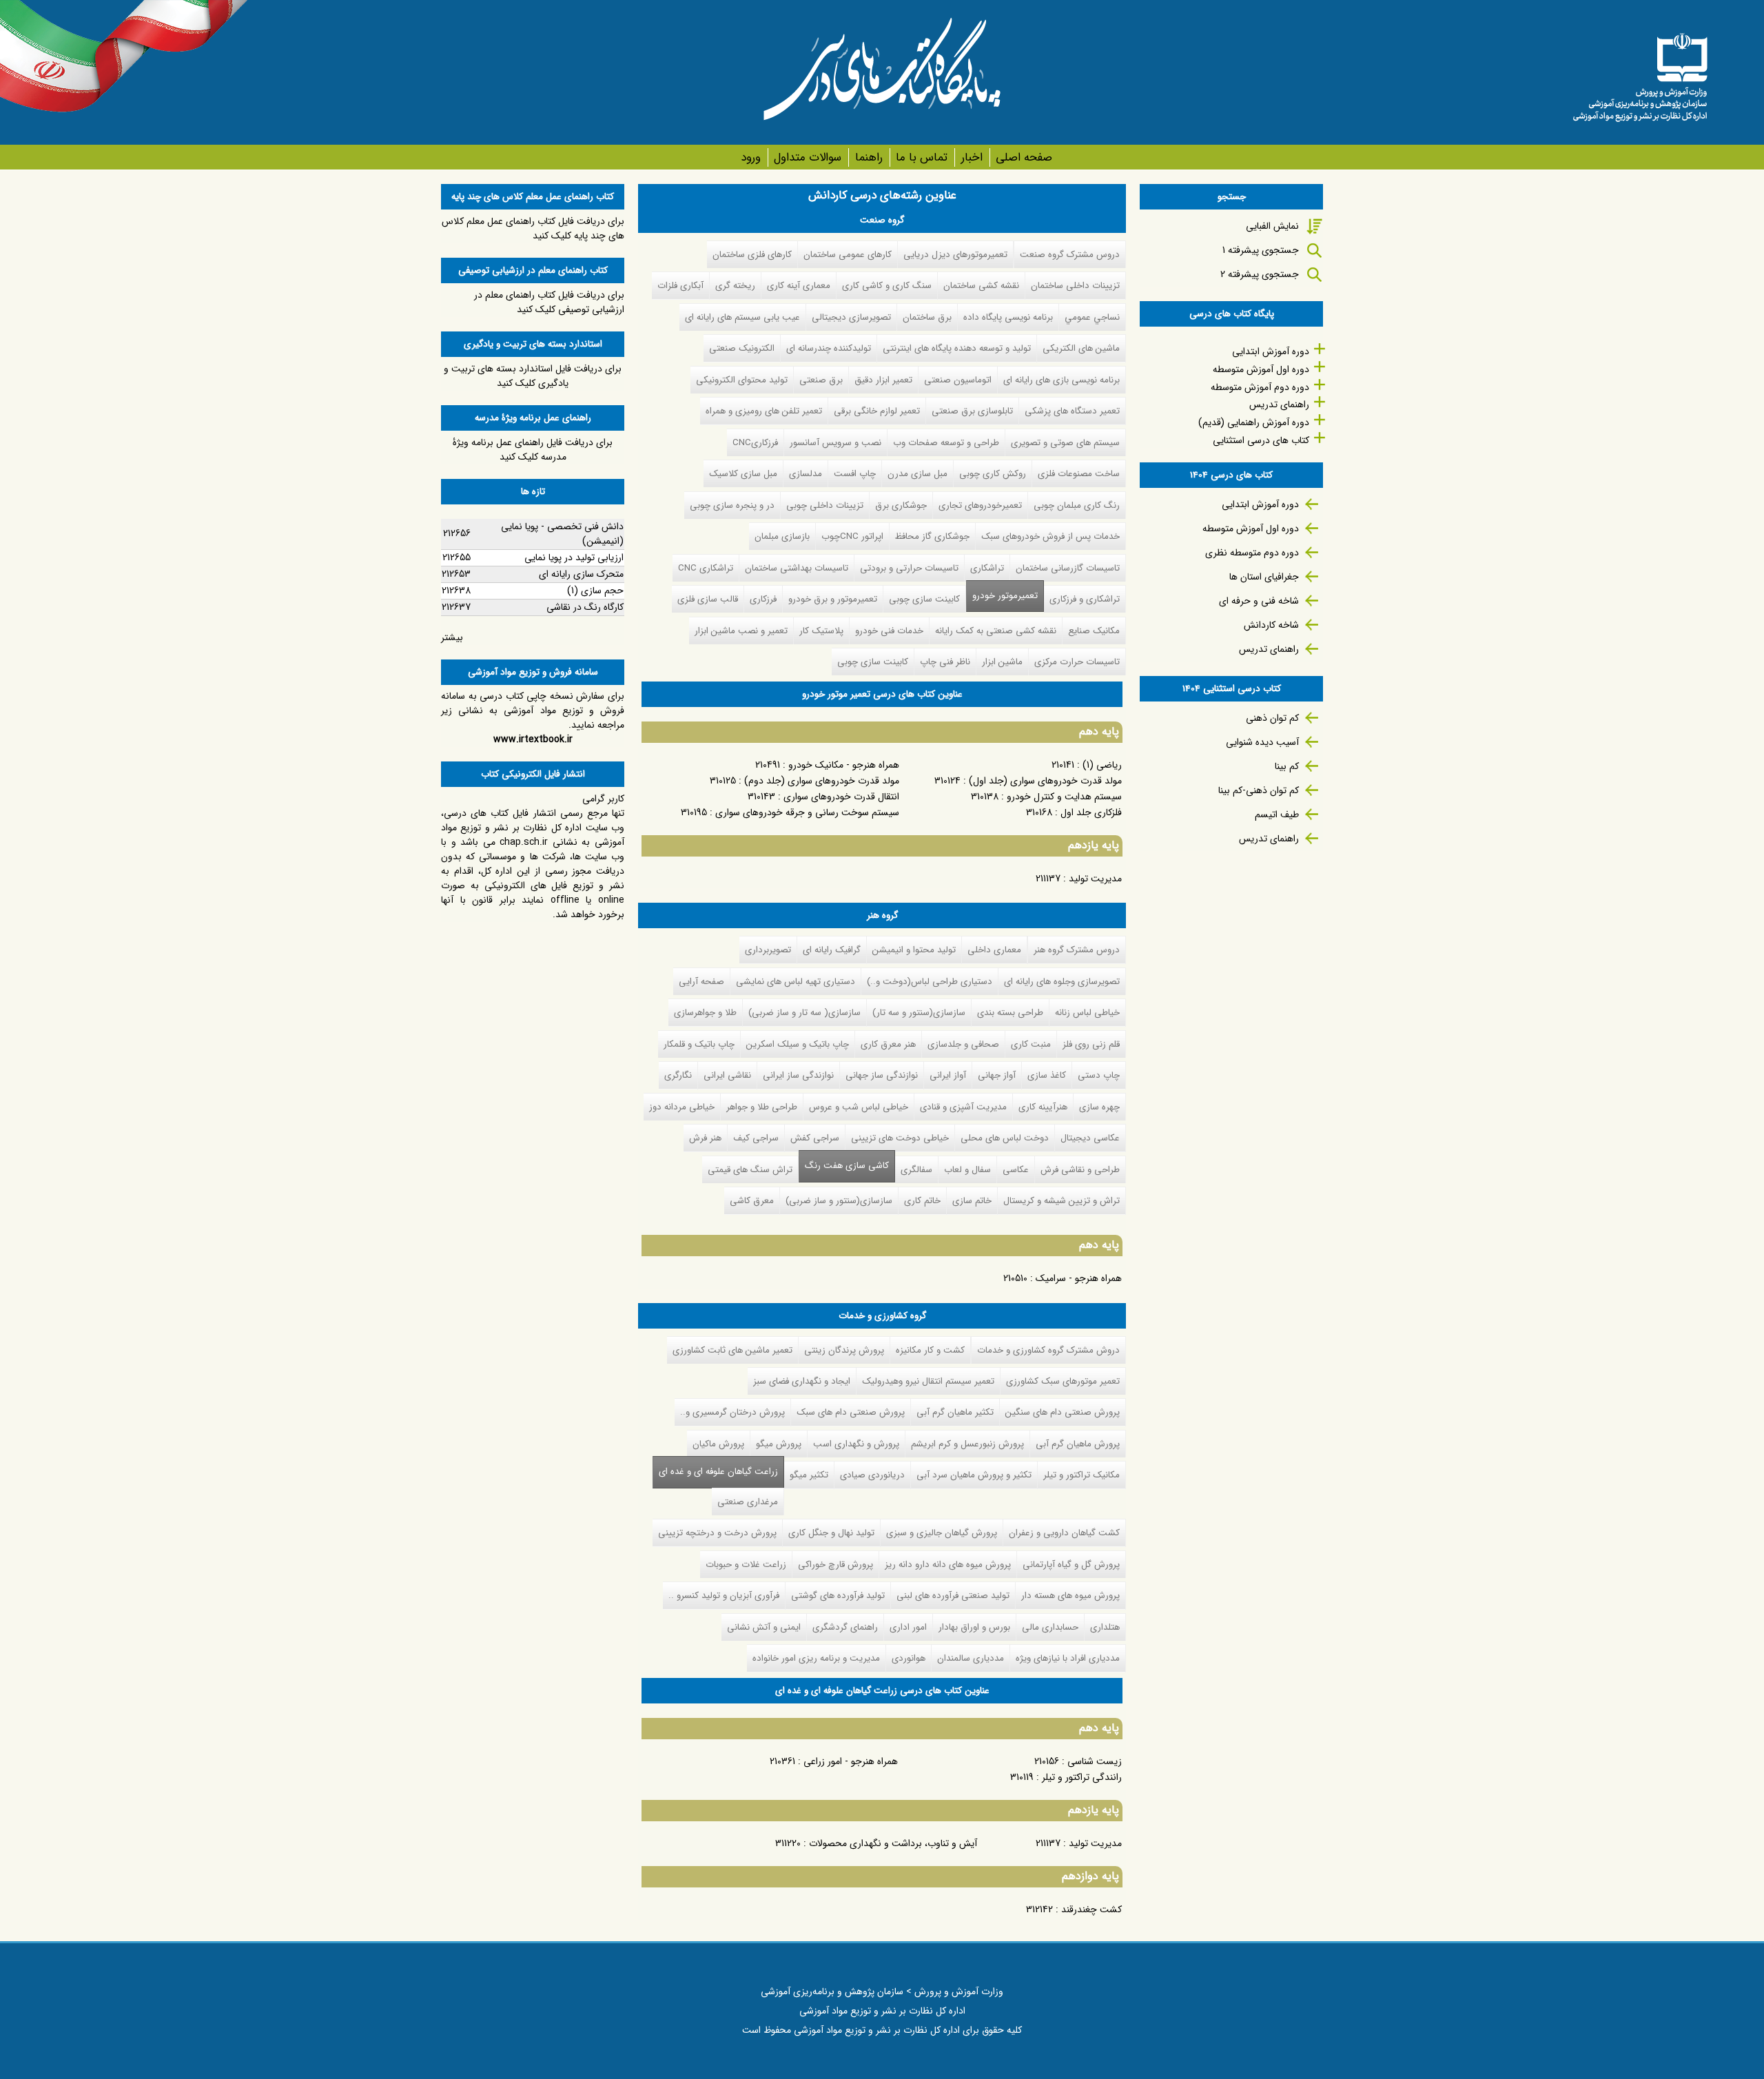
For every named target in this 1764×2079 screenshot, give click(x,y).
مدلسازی (806, 474)
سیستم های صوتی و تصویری (1065, 443)
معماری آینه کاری (799, 286)
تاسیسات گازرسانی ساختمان (1068, 568)
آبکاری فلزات (680, 286)
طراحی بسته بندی (1010, 1013)
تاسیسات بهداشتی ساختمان (797, 568)
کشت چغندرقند (1091, 1909)
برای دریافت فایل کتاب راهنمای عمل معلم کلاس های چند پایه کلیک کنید (533, 228)
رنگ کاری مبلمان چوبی (1077, 505)
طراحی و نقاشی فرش (1080, 1170)
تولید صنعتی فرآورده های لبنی (953, 1596)
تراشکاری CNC (706, 568)
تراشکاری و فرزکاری (1085, 599)
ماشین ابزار (1002, 662)
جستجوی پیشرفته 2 (1260, 274)
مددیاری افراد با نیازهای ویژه (1068, 1658)
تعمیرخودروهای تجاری (980, 505)
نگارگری (678, 1075)
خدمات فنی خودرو (889, 631)
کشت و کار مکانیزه (930, 1350)
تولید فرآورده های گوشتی (838, 1596)
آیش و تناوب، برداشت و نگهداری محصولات (893, 1843)
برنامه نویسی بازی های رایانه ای (1062, 380)
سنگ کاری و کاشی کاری (887, 286)
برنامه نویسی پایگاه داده (1008, 317)
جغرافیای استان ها (1264, 577)
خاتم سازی (972, 1201)
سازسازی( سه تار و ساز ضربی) (804, 1013)
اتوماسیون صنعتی (958, 380)
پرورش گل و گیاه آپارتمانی (1071, 1565)
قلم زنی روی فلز (1091, 1044)
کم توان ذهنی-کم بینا (1259, 790)
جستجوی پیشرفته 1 (1261, 250)
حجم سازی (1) (595, 591)
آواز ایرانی (948, 1075)
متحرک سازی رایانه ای (581, 574)
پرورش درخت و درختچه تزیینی (717, 1533)
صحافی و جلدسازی (963, 1044)
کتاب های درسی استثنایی (1261, 440)
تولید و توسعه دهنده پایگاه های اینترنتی (957, 348)
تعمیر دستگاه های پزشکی (1072, 411)
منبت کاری (1031, 1044)
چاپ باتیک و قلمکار (699, 1044)
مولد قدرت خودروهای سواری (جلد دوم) (822, 781)
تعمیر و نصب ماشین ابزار (741, 631)
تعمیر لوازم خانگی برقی (877, 411)
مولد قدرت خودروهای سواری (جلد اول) (1045, 781)
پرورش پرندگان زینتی (844, 1350)
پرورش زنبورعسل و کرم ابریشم (967, 1444)
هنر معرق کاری (888, 1044)
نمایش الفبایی (1272, 226)
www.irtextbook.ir (533, 739)
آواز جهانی (997, 1075)
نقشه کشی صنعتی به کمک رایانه (996, 631)
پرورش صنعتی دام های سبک (851, 1412)
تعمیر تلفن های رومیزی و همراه (764, 411)
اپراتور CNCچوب (852, 536)
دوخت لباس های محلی (1005, 1138)
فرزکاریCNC (755, 443)
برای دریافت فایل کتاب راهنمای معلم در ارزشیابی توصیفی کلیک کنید (549, 302)
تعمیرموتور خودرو (1005, 596)
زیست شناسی (1095, 1761)
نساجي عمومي (1092, 317)
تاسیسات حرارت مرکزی (1077, 662)
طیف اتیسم (1277, 815)
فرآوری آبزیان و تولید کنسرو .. (724, 1596)
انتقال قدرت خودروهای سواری (841, 797)
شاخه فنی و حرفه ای (1259, 601)
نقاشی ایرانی (727, 1075)
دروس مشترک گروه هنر (1077, 950)
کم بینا (1287, 766)
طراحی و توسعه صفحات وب (946, 443)
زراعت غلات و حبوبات (746, 1565)
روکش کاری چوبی (993, 474)
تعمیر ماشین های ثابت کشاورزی (732, 1350)
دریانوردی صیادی (872, 1475)
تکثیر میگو (809, 1475)
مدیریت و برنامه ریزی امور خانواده (816, 1658)
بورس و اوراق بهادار (974, 1627)
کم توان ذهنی (1272, 718)
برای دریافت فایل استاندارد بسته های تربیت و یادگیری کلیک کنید (533, 376)
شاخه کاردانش (1271, 625)
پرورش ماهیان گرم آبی (1078, 1444)
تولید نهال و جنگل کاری (831, 1533)
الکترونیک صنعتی (742, 348)
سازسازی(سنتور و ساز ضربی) (839, 1201)
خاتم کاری (922, 1201)
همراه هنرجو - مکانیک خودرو (844, 765)
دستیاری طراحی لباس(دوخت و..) (930, 982)
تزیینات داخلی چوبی (825, 505)
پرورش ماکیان (718, 1444)
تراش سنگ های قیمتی (750, 1170)
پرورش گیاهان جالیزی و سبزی (942, 1533)
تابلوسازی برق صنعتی (972, 411)
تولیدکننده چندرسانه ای (829, 348)
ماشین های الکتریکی (1081, 348)
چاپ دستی (1099, 1075)
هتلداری (1105, 1627)
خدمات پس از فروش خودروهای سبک (1050, 536)
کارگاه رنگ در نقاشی (585, 607)
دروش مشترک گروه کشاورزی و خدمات (1048, 1350)
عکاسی (1016, 1170)
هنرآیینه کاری (1043, 1107)
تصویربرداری (768, 950)
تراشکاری (987, 568)
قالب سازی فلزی (708, 599)
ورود (751, 157)
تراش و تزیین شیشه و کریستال (1062, 1201)
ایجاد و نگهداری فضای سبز (802, 1381)
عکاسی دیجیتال (1090, 1138)
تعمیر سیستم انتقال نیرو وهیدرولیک (928, 1381)
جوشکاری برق (901, 505)
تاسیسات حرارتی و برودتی (909, 568)
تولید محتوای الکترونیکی (742, 380)
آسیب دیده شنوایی (1262, 742)
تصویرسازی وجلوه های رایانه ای (1062, 982)
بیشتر (452, 637)
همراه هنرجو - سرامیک (1079, 1278)
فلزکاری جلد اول (1091, 812)
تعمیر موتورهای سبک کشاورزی (1063, 1381)
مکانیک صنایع (1094, 631)
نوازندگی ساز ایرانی (798, 1075)
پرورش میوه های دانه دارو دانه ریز (948, 1565)
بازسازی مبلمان (782, 536)
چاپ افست (855, 474)
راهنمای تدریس (1279, 404)
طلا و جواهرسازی (705, 1013)
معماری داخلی (994, 950)
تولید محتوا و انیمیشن (914, 950)
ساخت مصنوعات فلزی (1079, 474)
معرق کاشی (752, 1201)
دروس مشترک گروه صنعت (1070, 255)
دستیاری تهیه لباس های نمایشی (796, 982)
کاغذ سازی (1047, 1075)
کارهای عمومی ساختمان (848, 255)
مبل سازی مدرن (917, 474)
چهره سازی (1099, 1107)
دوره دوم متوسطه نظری (1252, 553)
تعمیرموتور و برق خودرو (833, 599)
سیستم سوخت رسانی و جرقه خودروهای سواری (807, 812)
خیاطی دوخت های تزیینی (900, 1138)
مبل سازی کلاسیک (743, 474)
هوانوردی (909, 1658)
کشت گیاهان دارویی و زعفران (1064, 1533)
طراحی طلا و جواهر (762, 1107)
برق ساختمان (927, 317)
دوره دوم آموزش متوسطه (1260, 387)
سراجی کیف (756, 1138)
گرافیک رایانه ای (832, 950)
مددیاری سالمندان (971, 1658)
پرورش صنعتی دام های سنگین (1063, 1412)
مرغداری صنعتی (748, 1502)
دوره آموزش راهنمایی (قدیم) (1254, 422)
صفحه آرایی (701, 982)
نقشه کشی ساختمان (981, 286)
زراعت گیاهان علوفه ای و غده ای (715, 1472)
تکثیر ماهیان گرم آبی (955, 1412)
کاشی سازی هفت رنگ (847, 1166)
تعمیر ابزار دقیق (883, 380)
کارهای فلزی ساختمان (752, 255)
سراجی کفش (815, 1138)
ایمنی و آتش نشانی (764, 1627)
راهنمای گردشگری (845, 1627)
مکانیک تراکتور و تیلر (1081, 1475)
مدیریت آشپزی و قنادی (963, 1107)
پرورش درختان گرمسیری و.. (732, 1412)
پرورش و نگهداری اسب (856, 1444)
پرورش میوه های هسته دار (1070, 1596)
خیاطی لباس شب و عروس (859, 1107)
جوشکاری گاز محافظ (932, 536)
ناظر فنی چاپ (945, 662)
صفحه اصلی (1024, 157)
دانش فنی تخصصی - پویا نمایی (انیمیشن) (562, 534)
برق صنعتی (821, 380)
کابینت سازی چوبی (924, 599)
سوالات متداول (808, 157)
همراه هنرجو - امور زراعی (851, 1761)
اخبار (972, 157)
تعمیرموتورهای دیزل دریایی (955, 255)
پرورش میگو (779, 1444)
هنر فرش (705, 1138)
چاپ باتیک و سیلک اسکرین (798, 1044)
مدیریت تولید (1095, 879)
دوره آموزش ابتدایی (1271, 351)
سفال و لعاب (967, 1170)
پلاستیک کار (821, 631)
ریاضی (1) (1102, 765)
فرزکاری (763, 599)
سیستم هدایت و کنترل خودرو (1064, 797)
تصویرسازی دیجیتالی (851, 317)
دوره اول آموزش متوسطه (1261, 369)
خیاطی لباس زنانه (1087, 1013)
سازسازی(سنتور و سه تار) (919, 1013)
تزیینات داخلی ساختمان (1075, 286)
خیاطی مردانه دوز (682, 1107)
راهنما (869, 157)
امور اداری (908, 1627)
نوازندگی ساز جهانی (882, 1075)
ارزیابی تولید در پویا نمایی (574, 557)
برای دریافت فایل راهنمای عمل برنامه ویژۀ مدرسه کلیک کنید (533, 450)
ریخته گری (735, 286)
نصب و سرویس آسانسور (835, 443)
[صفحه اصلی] (1640, 72)
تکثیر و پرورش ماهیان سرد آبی (974, 1475)
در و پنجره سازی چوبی (732, 505)
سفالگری (916, 1170)
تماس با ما (922, 157)
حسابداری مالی (1050, 1627)
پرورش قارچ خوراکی (835, 1565)
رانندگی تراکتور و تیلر (1082, 1777)
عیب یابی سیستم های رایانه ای (742, 317)
